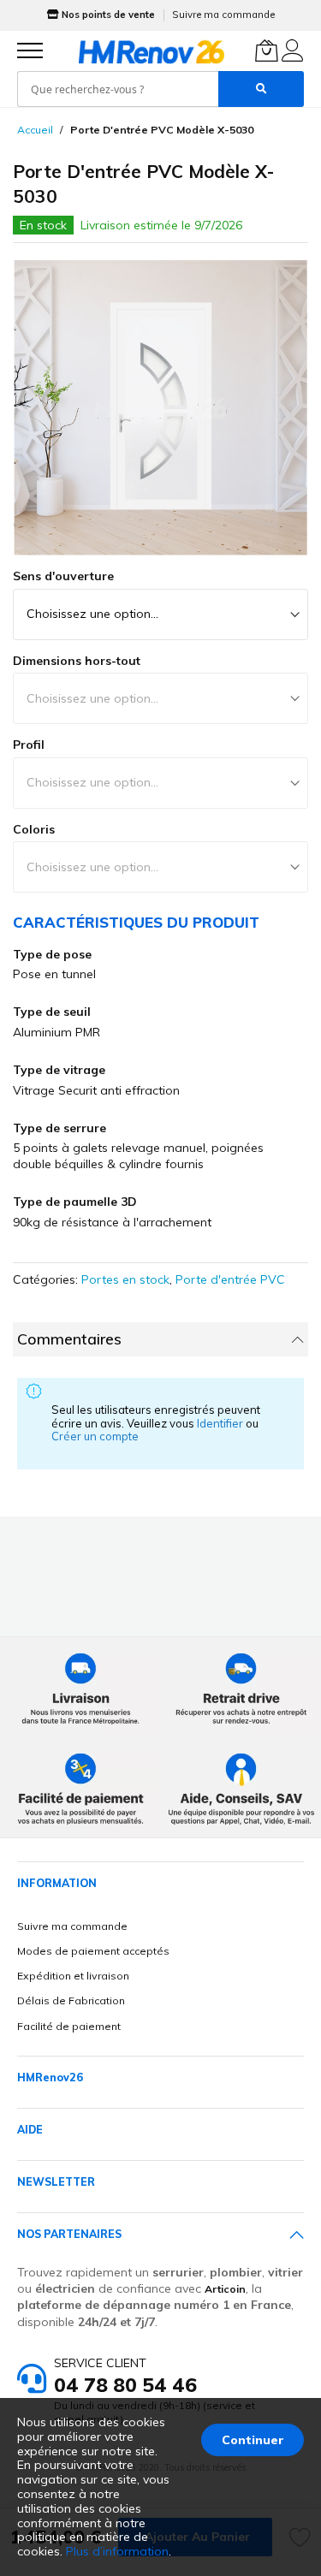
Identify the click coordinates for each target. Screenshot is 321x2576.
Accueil (35, 130)
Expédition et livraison (73, 1976)
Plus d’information (117, 2551)
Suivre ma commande (223, 15)
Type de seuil (52, 1012)
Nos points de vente (108, 15)
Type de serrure (59, 1128)
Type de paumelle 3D (75, 1202)
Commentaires (69, 1339)
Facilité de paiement (69, 2026)
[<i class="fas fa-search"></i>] (261, 89)
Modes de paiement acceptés (93, 1951)
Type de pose (52, 954)
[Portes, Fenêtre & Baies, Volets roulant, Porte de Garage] (152, 51)
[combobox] (118, 89)
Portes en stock (125, 1279)
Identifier (221, 1423)
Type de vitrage (59, 1070)
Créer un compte (95, 1436)
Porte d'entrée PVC (230, 1279)
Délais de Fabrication (71, 2000)
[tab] (160, 1339)
